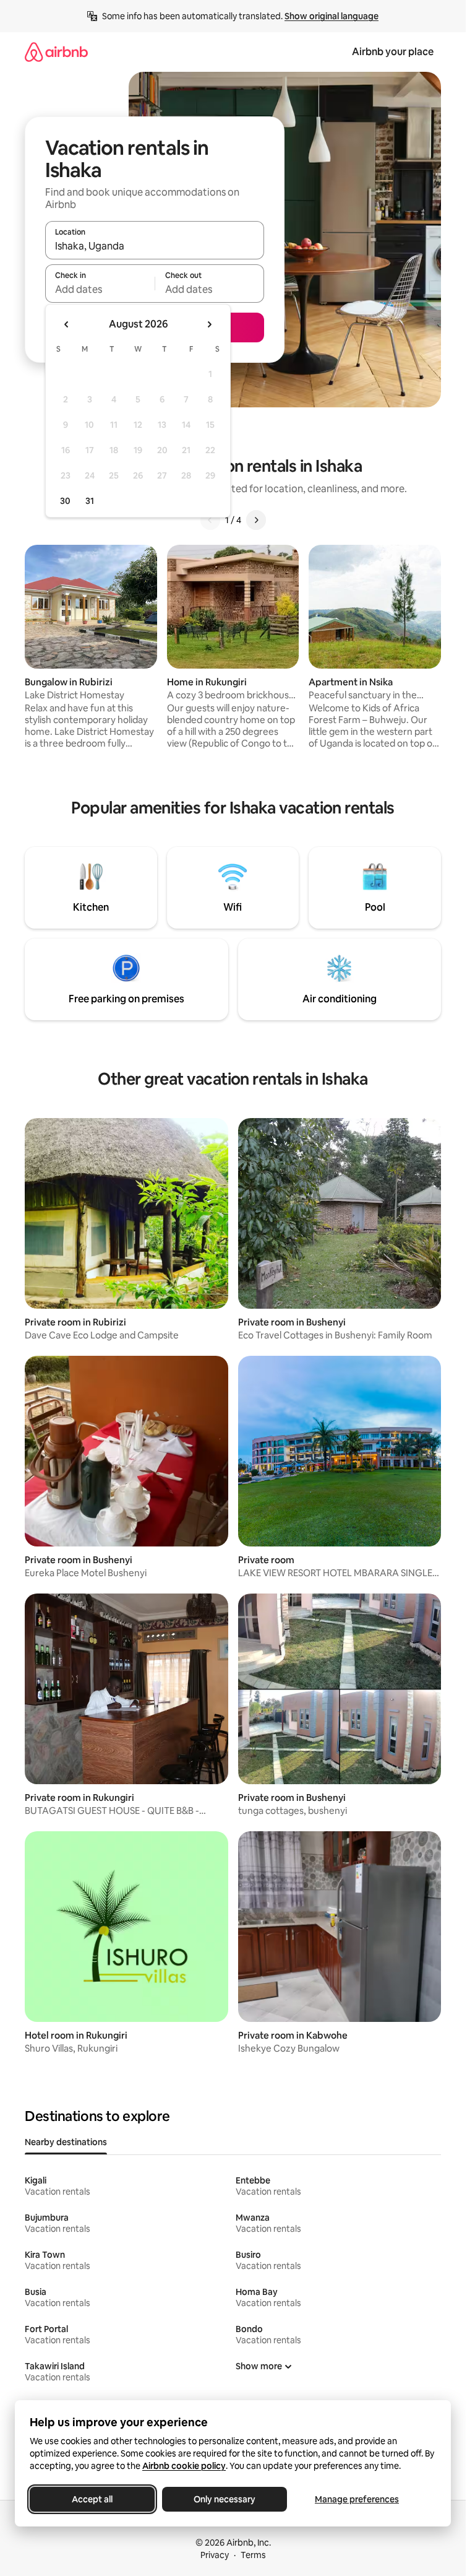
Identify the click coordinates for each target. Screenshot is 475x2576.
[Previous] (210, 520)
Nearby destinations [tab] (66, 2142)
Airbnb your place (393, 52)
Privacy (215, 2555)
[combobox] (155, 246)
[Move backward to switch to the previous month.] (67, 324)
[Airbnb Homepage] (56, 52)
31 (90, 501)
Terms (253, 2555)
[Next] (256, 520)
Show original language (332, 16)
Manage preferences (357, 2499)
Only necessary (225, 2499)
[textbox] (100, 289)
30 (65, 501)
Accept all (92, 2499)
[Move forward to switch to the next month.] (209, 324)
